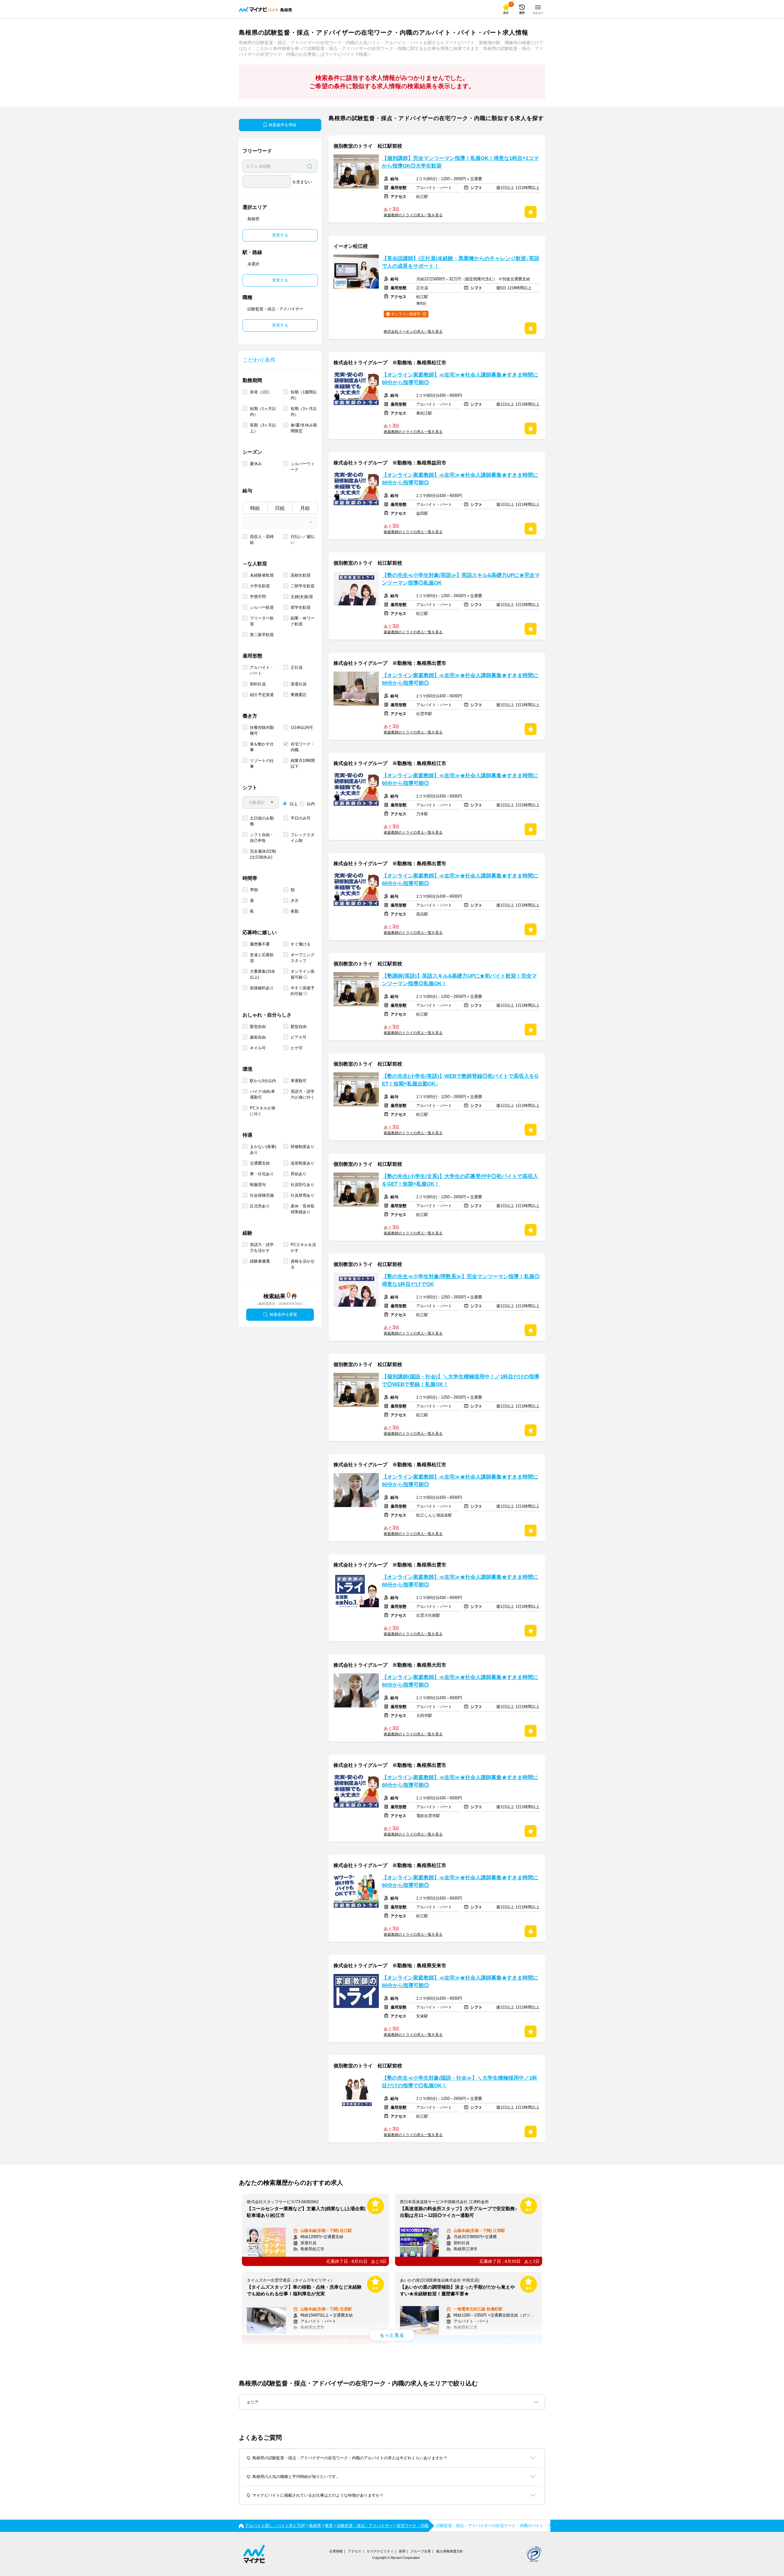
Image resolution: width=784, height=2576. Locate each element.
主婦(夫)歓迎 (302, 597)
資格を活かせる (303, 1264)
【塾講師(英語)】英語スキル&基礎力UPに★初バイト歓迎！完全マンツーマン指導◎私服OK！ (459, 980)
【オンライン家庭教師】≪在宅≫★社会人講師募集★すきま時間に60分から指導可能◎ (460, 379)
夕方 (295, 901)
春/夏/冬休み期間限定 (304, 428)
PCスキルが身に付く (263, 1111)
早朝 (254, 890)
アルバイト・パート (262, 670)
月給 (305, 508)
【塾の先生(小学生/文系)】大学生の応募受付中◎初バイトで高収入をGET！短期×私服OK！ (460, 1180)
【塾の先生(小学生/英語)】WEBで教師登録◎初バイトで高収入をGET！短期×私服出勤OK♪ (460, 1080)
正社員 (297, 667)
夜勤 (295, 911)
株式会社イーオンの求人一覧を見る (413, 331)
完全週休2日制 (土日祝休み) (263, 854)
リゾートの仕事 (262, 763)
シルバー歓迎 (262, 607)
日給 (280, 508)
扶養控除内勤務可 (262, 730)
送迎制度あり (303, 1163)
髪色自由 (258, 1027)
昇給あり (299, 1174)
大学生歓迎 (260, 586)
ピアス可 (299, 1037)
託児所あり (260, 1206)
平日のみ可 (301, 818)
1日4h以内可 (302, 727)
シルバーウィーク (303, 467)
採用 (402, 2551)
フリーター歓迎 (262, 621)
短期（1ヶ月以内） (263, 411)
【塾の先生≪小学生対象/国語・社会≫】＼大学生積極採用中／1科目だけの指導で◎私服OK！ (460, 2082)
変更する (280, 235)
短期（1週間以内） (304, 395)
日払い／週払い (303, 540)
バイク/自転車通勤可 (262, 1094)
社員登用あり (303, 1195)
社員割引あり (303, 1185)
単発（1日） (261, 392)
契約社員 (258, 684)
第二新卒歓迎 (262, 635)
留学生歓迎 (301, 607)
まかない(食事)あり (263, 1150)
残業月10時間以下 (303, 763)
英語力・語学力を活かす (262, 1248)
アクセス (355, 2551)
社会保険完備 (262, 1195)
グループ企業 (421, 2551)
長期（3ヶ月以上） (263, 428)
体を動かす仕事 (262, 747)
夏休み (256, 464)
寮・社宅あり (262, 1174)
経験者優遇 (260, 1261)
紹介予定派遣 (262, 695)
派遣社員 (299, 684)
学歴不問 (258, 597)
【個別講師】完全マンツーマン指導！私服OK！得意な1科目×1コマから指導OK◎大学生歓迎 (460, 162)
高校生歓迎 (301, 575)
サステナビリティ (380, 2551)
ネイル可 (258, 1048)
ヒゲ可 (297, 1048)
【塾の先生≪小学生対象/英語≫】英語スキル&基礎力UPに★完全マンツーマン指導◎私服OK (461, 579)
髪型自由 (299, 1027)
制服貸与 (258, 1185)
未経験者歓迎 (262, 575)
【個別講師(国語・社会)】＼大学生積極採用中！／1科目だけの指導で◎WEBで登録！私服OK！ (461, 1381)
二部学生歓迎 (303, 586)
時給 (255, 508)
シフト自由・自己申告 (262, 838)
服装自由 (258, 1037)
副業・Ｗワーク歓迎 (303, 621)
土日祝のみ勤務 (262, 821)
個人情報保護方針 (450, 2551)
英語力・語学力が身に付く (303, 1094)
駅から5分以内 (263, 1081)
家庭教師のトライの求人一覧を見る (413, 215)
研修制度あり (303, 1147)
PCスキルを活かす (303, 1248)
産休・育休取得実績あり (303, 1209)
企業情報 (336, 2551)
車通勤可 (299, 1081)
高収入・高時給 (262, 540)
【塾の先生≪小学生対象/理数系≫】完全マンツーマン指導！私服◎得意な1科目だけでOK (461, 1280)
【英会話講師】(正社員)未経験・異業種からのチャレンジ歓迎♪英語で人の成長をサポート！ (461, 262)
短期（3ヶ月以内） (304, 411)
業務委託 (299, 695)
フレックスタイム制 (303, 838)
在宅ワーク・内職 (303, 747)
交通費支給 (260, 1163)
